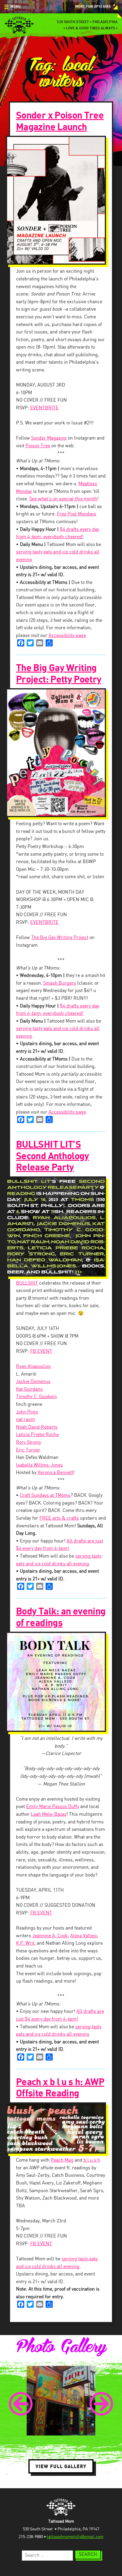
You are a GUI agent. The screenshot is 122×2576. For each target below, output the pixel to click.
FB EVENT (41, 1351)
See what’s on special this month (63, 499)
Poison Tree (38, 446)
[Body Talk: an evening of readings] (61, 1682)
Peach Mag (62, 2160)
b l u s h (92, 2160)
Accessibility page (67, 636)
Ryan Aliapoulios (33, 1367)
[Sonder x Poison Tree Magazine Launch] (61, 200)
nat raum (25, 1420)
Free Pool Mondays (77, 514)
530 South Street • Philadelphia (87, 22)
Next (101, 2404)
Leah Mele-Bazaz (49, 1814)
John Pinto (27, 1412)
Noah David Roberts (37, 1427)
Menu (15, 7)
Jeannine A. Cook (50, 1936)
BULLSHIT (27, 1283)
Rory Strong (28, 1442)
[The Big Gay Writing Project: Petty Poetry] (61, 753)
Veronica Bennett (55, 1473)
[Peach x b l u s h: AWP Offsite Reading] (61, 2128)
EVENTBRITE (44, 408)
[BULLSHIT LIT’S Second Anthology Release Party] (61, 1226)
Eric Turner (28, 1450)
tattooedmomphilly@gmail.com (75, 2537)
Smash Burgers (60, 983)
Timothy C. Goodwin (36, 1397)
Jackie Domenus (33, 1382)
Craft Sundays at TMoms (45, 1495)
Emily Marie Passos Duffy (53, 1807)
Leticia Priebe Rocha (37, 1435)
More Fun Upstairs (93, 7)
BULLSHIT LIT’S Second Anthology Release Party (53, 1156)
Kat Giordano (29, 1389)
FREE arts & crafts (59, 1518)
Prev (21, 2404)
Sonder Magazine (49, 438)
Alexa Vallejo (84, 1936)
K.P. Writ (25, 1943)
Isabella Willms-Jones (39, 1465)
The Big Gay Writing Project (60, 938)
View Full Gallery (61, 2466)
